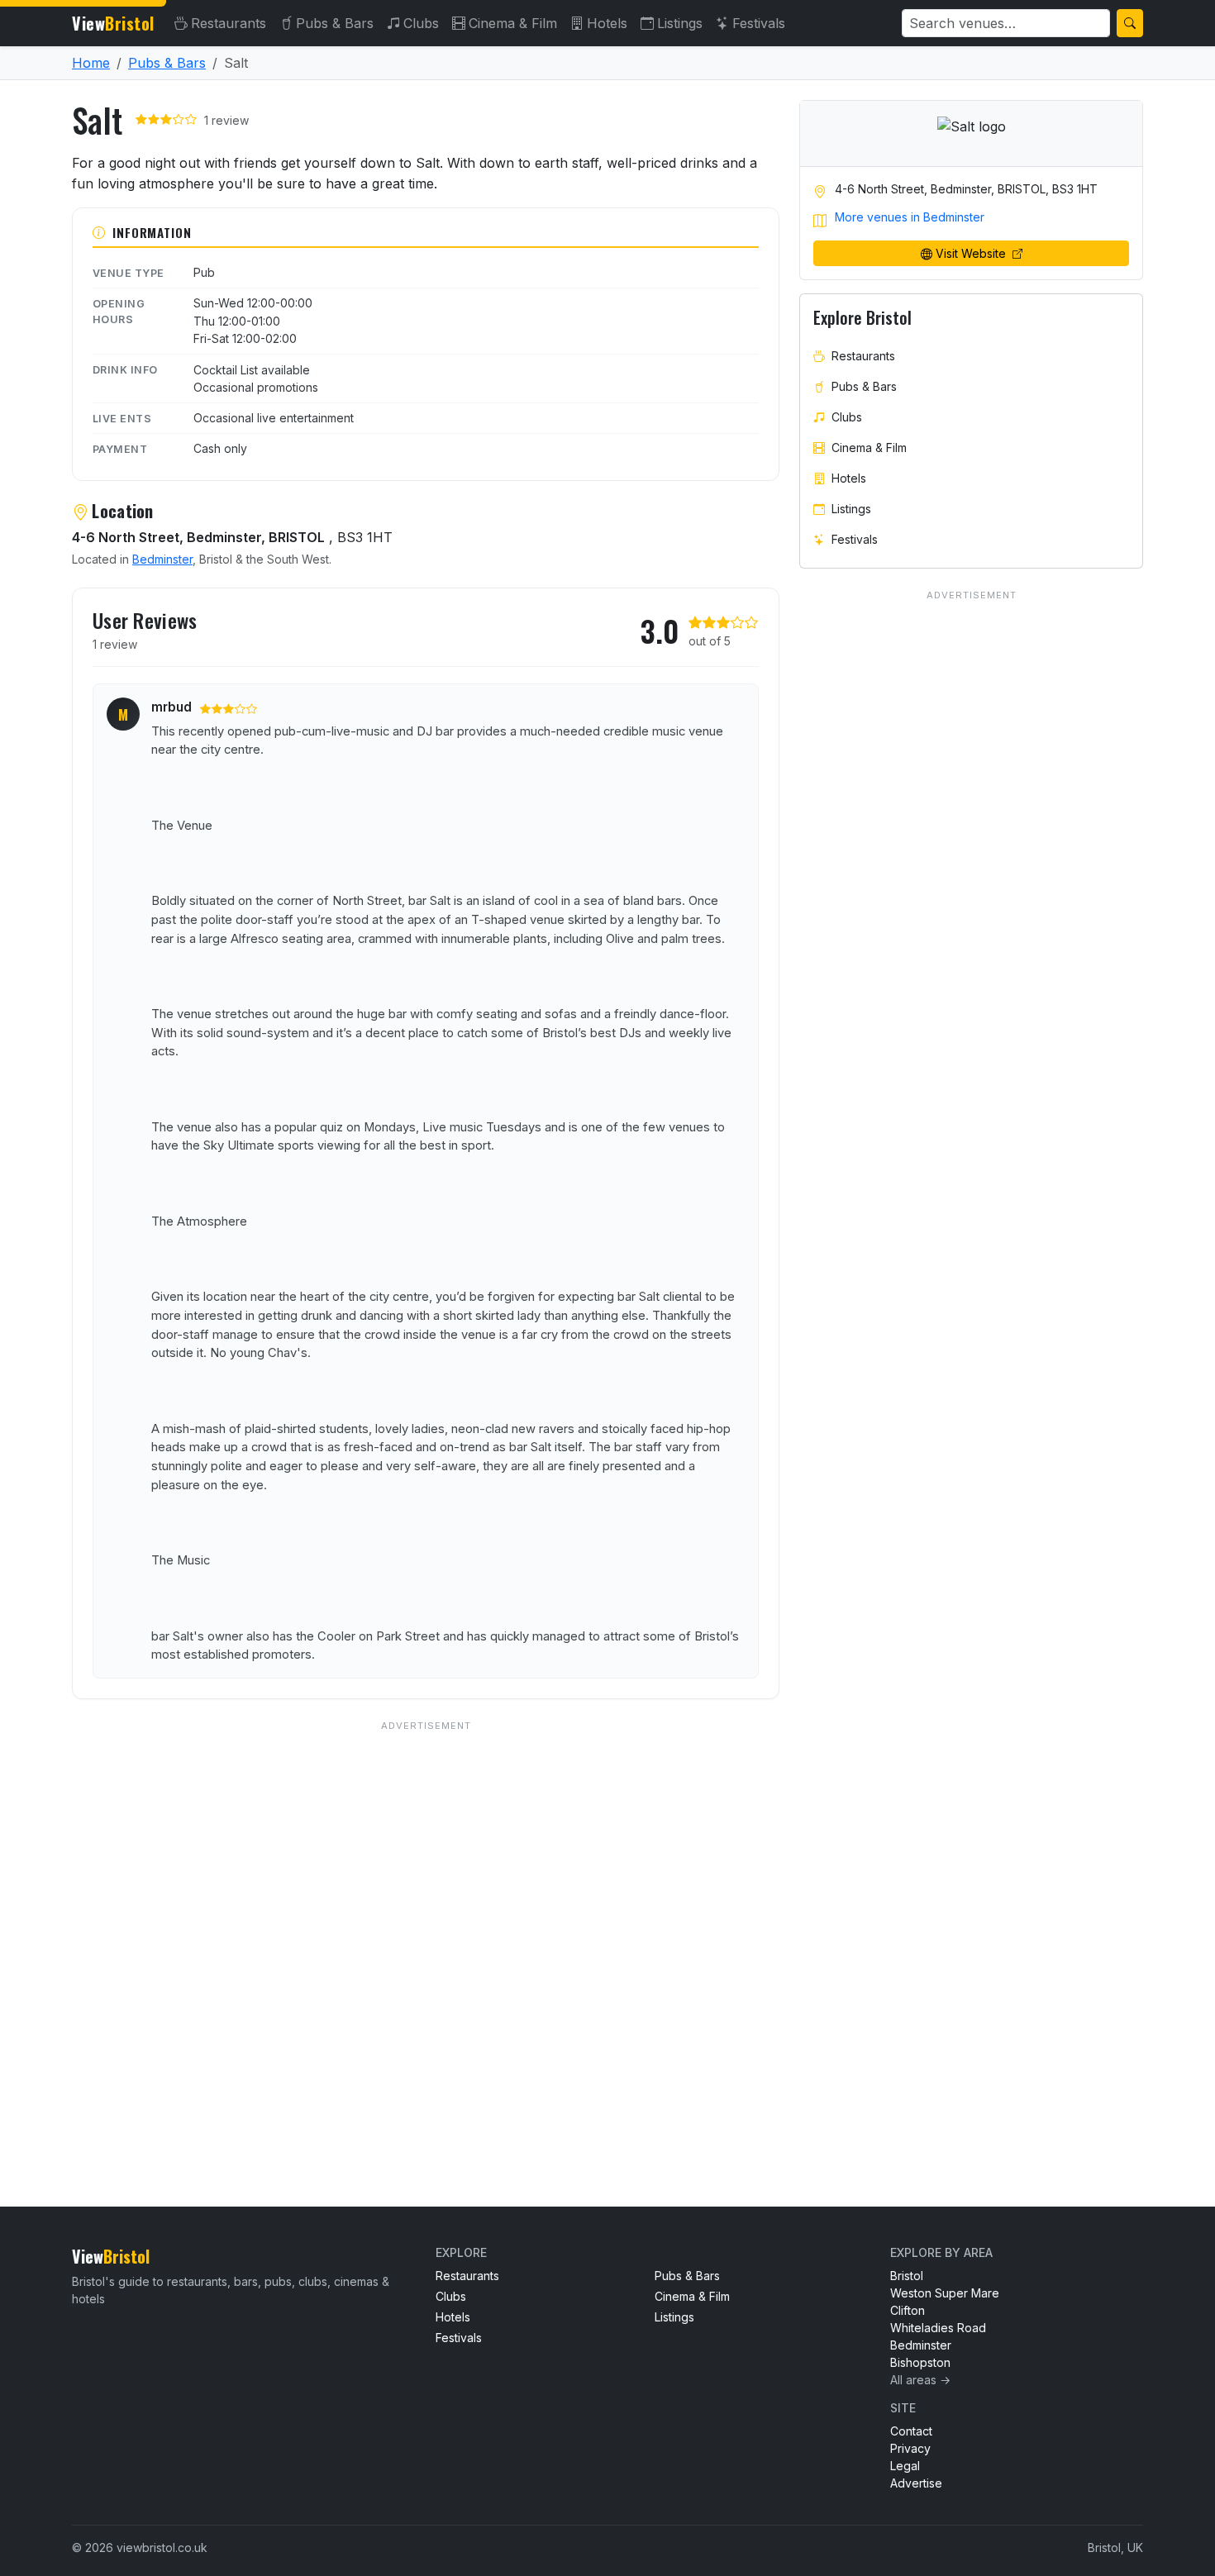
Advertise (916, 2483)
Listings (680, 23)
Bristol (907, 2276)
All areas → (920, 2380)
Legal (905, 2466)
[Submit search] (1130, 23)
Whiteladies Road (938, 2328)
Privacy (910, 2448)
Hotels (607, 23)
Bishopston (920, 2362)
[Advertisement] (426, 1930)
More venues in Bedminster (910, 217)
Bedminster (162, 559)
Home (91, 63)
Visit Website (972, 253)
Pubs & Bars (335, 23)
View (113, 23)
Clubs (421, 23)
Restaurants (229, 23)
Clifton (908, 2310)
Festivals (759, 23)
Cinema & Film (513, 23)
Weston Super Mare (945, 2293)
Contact (911, 2431)
